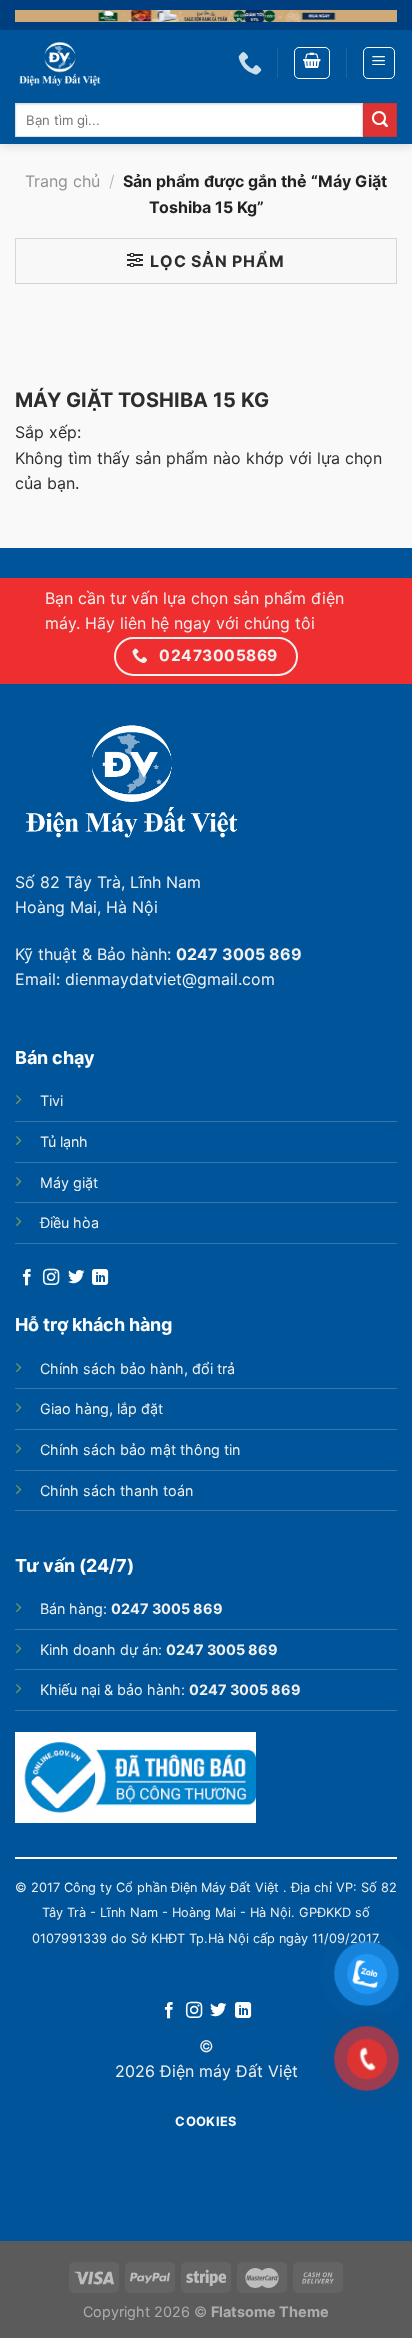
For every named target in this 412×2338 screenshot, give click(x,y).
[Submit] (380, 120)
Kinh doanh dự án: (159, 1649)
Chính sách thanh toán (116, 1490)
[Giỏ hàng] (312, 63)
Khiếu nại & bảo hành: (170, 1689)
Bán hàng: (131, 1608)
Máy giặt (69, 1182)
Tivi (51, 1100)
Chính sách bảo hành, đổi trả (137, 1368)
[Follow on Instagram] (51, 1278)
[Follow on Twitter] (76, 1278)
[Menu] (379, 63)
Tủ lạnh (64, 1141)
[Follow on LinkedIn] (100, 1278)
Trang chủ (62, 181)
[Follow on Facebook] (27, 1278)
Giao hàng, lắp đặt (101, 1408)
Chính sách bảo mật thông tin (140, 1449)
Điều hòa (69, 1222)
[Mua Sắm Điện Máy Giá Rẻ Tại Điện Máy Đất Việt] (111, 63)
